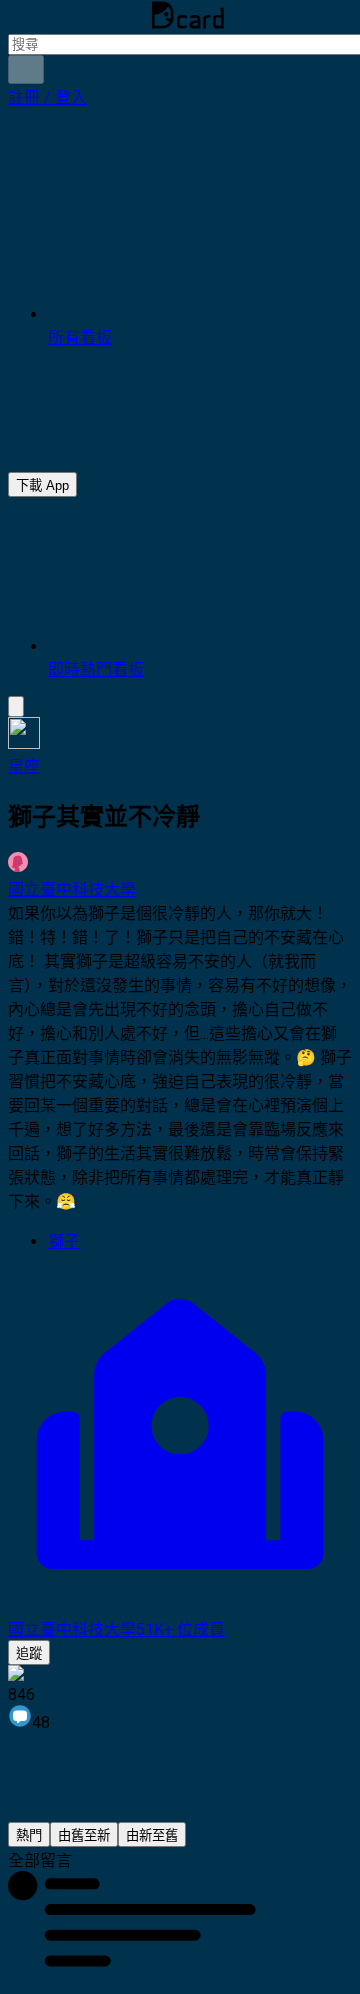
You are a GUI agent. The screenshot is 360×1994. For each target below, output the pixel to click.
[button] (47, 97)
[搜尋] (26, 69)
